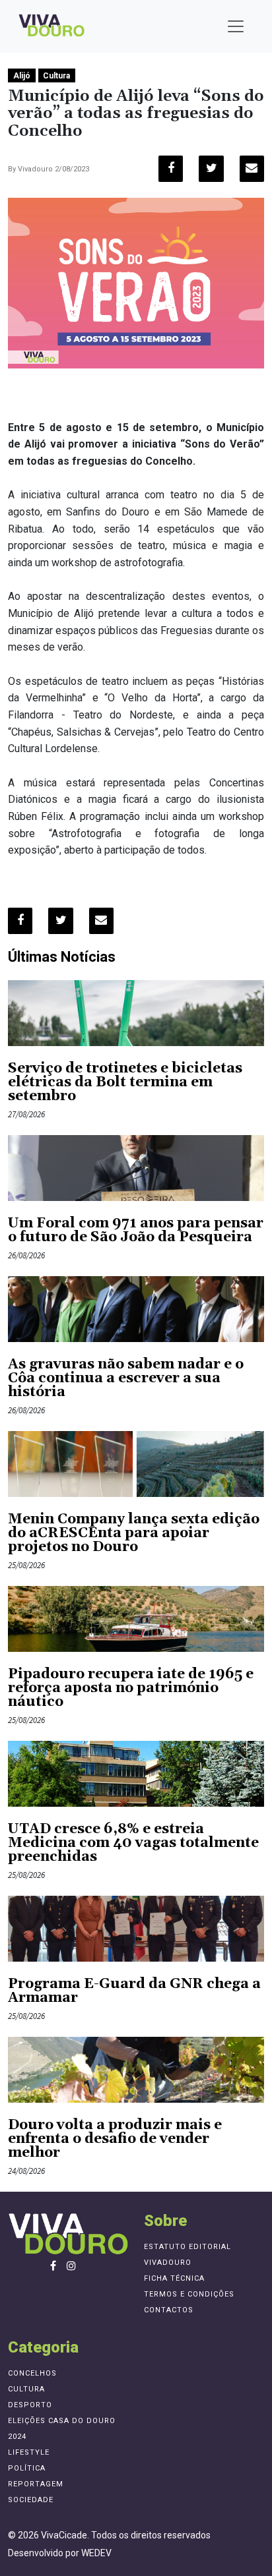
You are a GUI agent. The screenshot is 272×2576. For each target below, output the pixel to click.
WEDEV (96, 2553)
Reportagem (36, 2484)
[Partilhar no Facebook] (171, 169)
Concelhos (32, 2373)
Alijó (22, 76)
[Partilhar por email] (252, 169)
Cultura (56, 76)
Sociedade (31, 2500)
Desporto (30, 2405)
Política (27, 2468)
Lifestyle (29, 2452)
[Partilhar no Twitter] (211, 169)
